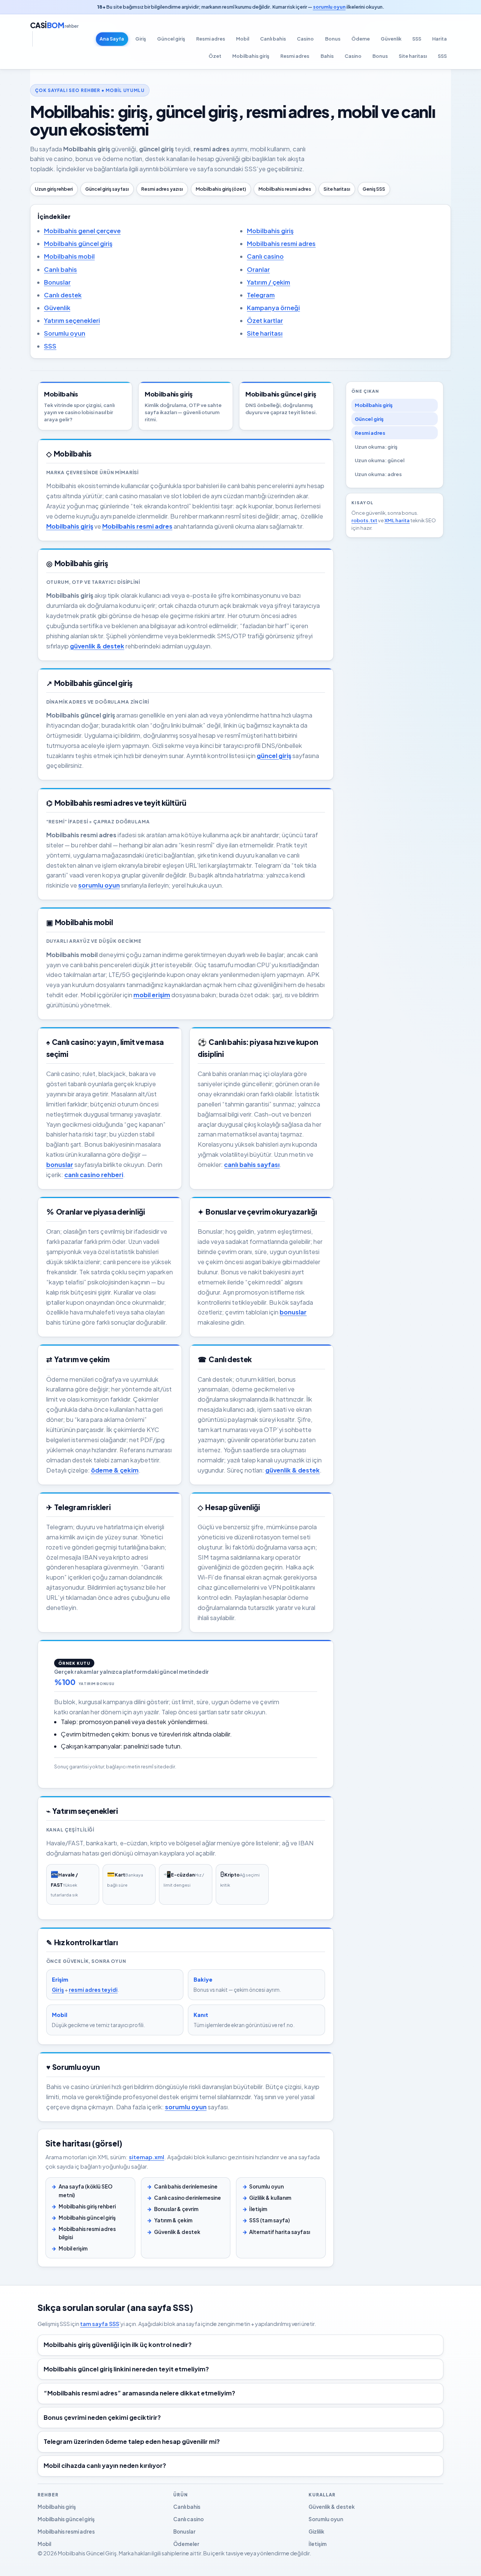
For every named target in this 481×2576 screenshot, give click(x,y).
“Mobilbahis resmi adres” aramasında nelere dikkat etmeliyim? (139, 2393)
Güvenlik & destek (177, 2232)
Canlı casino (265, 256)
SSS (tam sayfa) (269, 2220)
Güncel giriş (171, 39)
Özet (215, 56)
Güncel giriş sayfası (107, 189)
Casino (305, 39)
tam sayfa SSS (100, 2324)
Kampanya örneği (273, 308)
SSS (417, 39)
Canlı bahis (273, 39)
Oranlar (258, 269)
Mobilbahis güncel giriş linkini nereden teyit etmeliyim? (126, 2369)
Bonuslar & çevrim (176, 2209)
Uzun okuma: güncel (380, 460)
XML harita (397, 520)
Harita (439, 39)
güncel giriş (274, 756)
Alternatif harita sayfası (280, 2232)
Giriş (141, 39)
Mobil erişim (73, 2248)
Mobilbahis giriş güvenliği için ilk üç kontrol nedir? (118, 2345)
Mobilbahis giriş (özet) (221, 189)
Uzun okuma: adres (378, 474)
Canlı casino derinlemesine (188, 2198)
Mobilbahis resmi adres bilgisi (87, 2233)
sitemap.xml (147, 2157)
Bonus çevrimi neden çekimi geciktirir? (102, 2417)
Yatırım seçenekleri (72, 320)
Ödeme (361, 39)
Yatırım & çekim (173, 2220)
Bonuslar (57, 282)
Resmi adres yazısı (162, 189)
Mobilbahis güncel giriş (78, 243)
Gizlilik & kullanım (270, 2198)
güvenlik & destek (97, 646)
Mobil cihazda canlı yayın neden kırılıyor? (105, 2465)
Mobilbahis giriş (251, 56)
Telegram (261, 295)
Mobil (243, 39)
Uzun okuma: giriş (376, 447)
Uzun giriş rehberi (54, 189)
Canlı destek (63, 295)
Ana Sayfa (112, 39)
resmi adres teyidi (93, 1990)
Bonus (333, 39)
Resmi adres (211, 39)
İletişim (258, 2209)
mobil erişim (152, 995)
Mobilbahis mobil (69, 256)
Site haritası (413, 56)
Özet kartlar (265, 320)
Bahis (327, 56)
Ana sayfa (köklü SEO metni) (85, 2191)
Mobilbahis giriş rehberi (87, 2206)
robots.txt (364, 520)
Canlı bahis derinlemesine (186, 2186)
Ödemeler (186, 2544)
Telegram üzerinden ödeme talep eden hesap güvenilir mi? (132, 2441)
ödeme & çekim (115, 1470)
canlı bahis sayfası (252, 1164)
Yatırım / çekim (268, 282)
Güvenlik (391, 39)
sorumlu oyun (329, 7)
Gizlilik (316, 2532)
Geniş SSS (374, 189)
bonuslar (60, 1164)
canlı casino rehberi (94, 1175)
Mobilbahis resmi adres (285, 189)
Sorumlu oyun (65, 333)
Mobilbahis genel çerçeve (82, 231)
